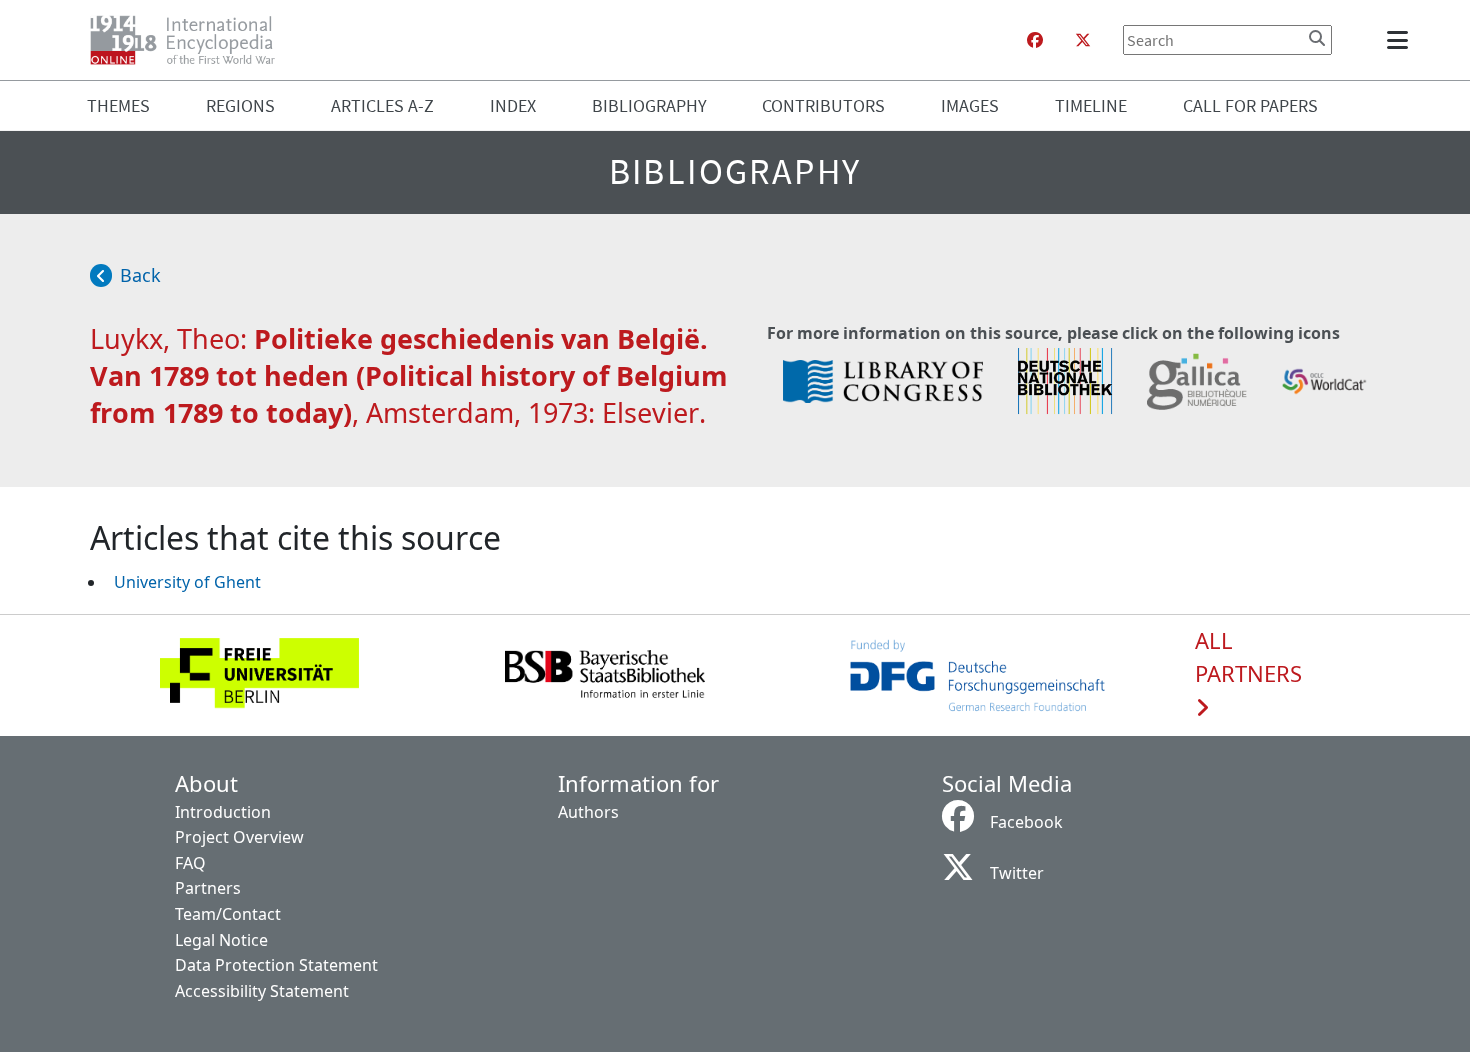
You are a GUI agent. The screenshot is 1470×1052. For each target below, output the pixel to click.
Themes (118, 105)
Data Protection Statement (276, 965)
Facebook (1026, 822)
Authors (588, 812)
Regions (240, 105)
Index (513, 105)
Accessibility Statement (262, 991)
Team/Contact (228, 914)
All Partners (1248, 658)
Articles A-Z (382, 105)
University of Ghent (187, 582)
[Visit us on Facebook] (1035, 40)
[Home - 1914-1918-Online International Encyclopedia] (190, 40)
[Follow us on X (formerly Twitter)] (1083, 40)
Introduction (223, 812)
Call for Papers (1250, 105)
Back (140, 275)
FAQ (190, 863)
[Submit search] (1317, 38)
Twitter (1017, 873)
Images (970, 105)
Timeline (1091, 105)
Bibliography (649, 105)
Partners (208, 888)
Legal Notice (221, 940)
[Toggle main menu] (1401, 40)
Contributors (823, 105)
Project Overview (239, 837)
